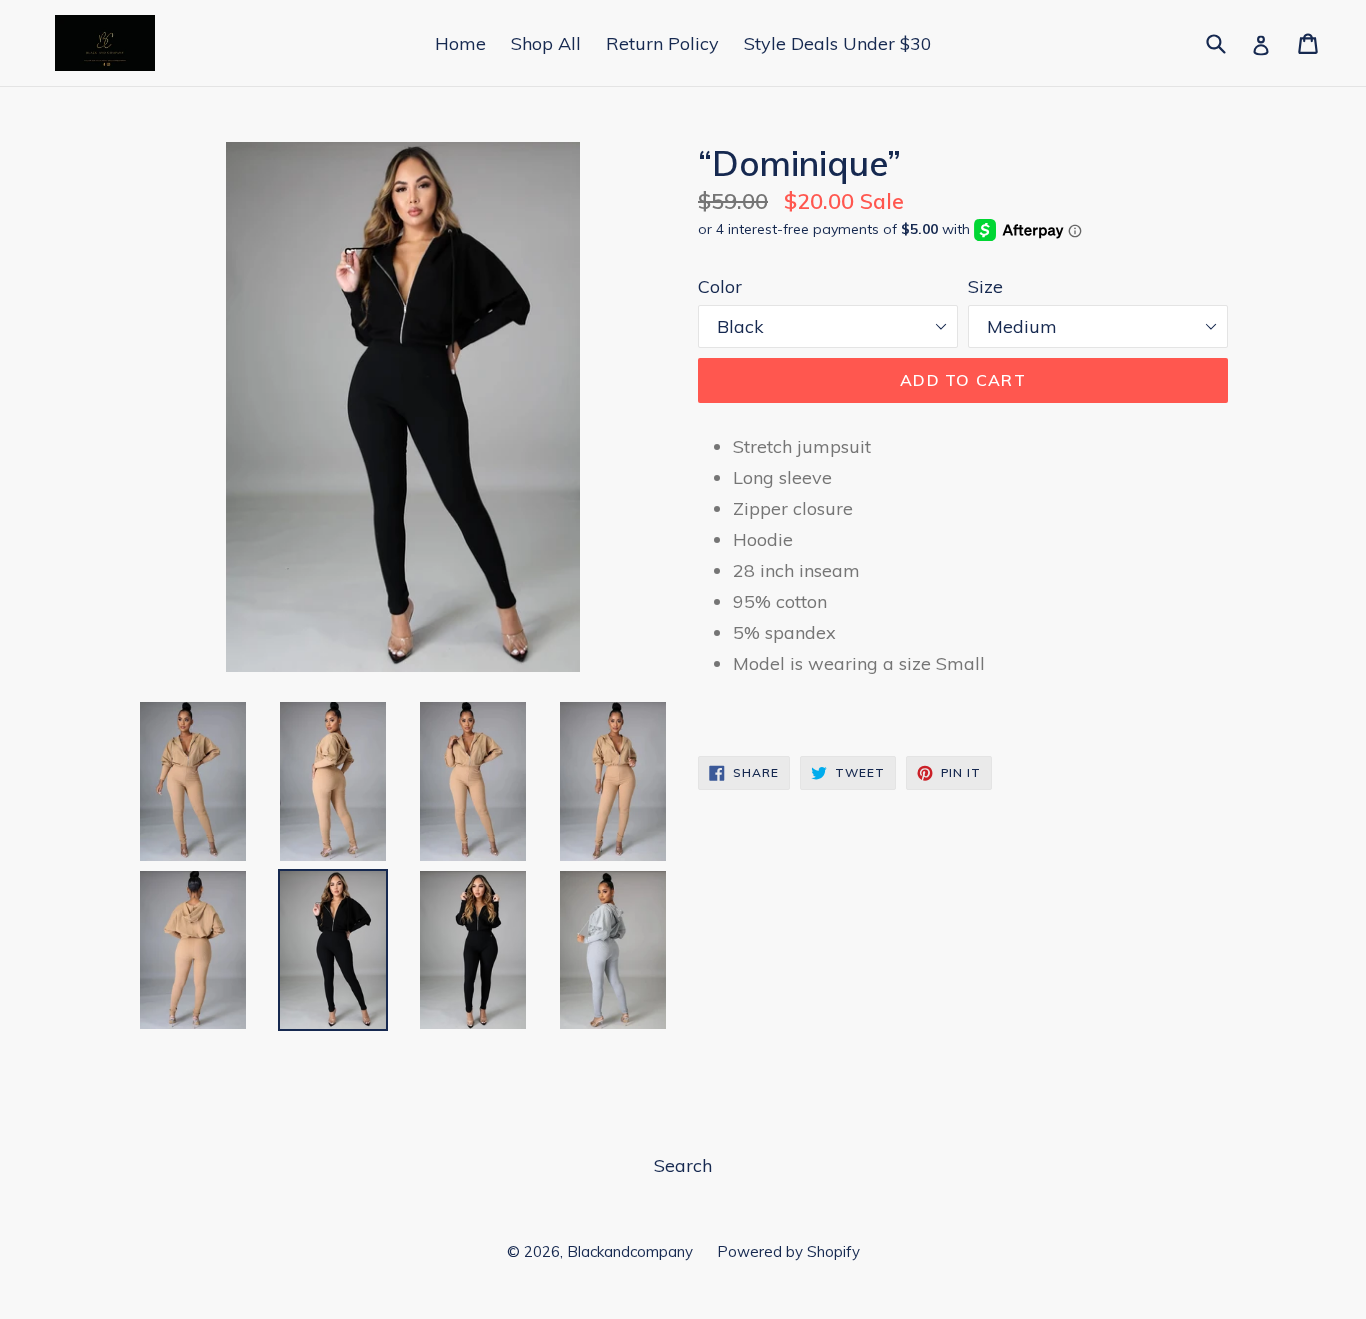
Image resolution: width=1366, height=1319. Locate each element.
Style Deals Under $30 (838, 43)
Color (720, 286)
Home (460, 43)
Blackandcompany (632, 1251)
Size (985, 286)
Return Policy (662, 43)
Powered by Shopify (788, 1251)
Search (683, 1165)
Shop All (546, 43)
